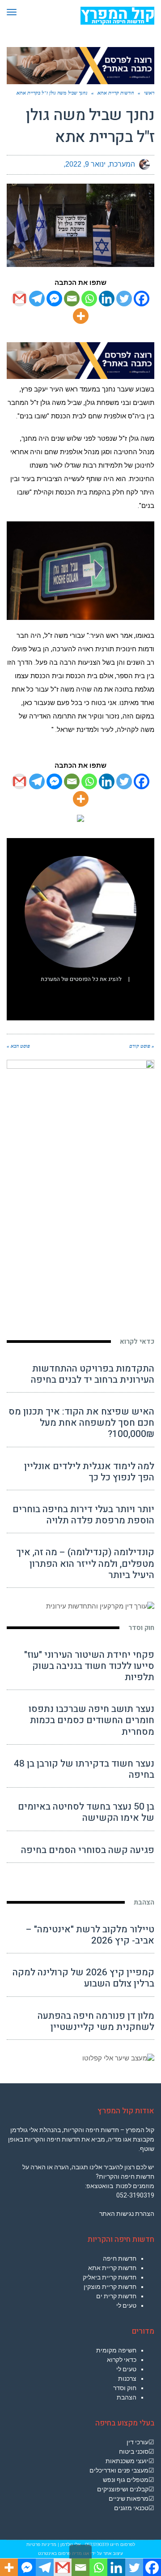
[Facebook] (142, 299)
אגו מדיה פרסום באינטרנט (64, 2553)
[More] (81, 316)
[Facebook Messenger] (54, 299)
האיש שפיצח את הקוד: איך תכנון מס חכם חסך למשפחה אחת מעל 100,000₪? (81, 1423)
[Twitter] (124, 299)
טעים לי (126, 2305)
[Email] (72, 299)
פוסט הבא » (18, 1046)
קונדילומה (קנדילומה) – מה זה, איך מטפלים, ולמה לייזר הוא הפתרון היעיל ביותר (85, 1563)
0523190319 (97, 2544)
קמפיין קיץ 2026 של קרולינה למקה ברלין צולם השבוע (83, 1978)
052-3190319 (135, 2195)
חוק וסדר (141, 1628)
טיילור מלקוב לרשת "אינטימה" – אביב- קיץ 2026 (90, 1935)
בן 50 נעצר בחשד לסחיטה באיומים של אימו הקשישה (86, 1812)
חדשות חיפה (120, 2258)
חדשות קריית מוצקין (110, 2287)
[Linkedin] (107, 299)
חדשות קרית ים (116, 2296)
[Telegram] (37, 299)
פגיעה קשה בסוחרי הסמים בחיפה (88, 1850)
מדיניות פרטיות (41, 2544)
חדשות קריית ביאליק (110, 2277)
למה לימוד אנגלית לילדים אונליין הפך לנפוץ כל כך (89, 1472)
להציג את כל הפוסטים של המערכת (81, 979)
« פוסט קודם (142, 1046)
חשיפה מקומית (116, 2350)
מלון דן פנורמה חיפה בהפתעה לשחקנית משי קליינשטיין (96, 2021)
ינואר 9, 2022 (85, 164)
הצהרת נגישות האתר (127, 2214)
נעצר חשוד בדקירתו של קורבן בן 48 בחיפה (84, 1769)
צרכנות (127, 2378)
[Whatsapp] (89, 299)
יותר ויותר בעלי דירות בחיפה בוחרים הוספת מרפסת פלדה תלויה (83, 1515)
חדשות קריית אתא (112, 2268)
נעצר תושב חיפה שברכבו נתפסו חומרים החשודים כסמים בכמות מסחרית (91, 1720)
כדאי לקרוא (137, 1342)
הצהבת (144, 1902)
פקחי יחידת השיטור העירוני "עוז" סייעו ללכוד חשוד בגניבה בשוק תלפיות (89, 1666)
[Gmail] (19, 299)
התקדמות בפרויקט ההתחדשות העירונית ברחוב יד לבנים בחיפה (93, 1374)
